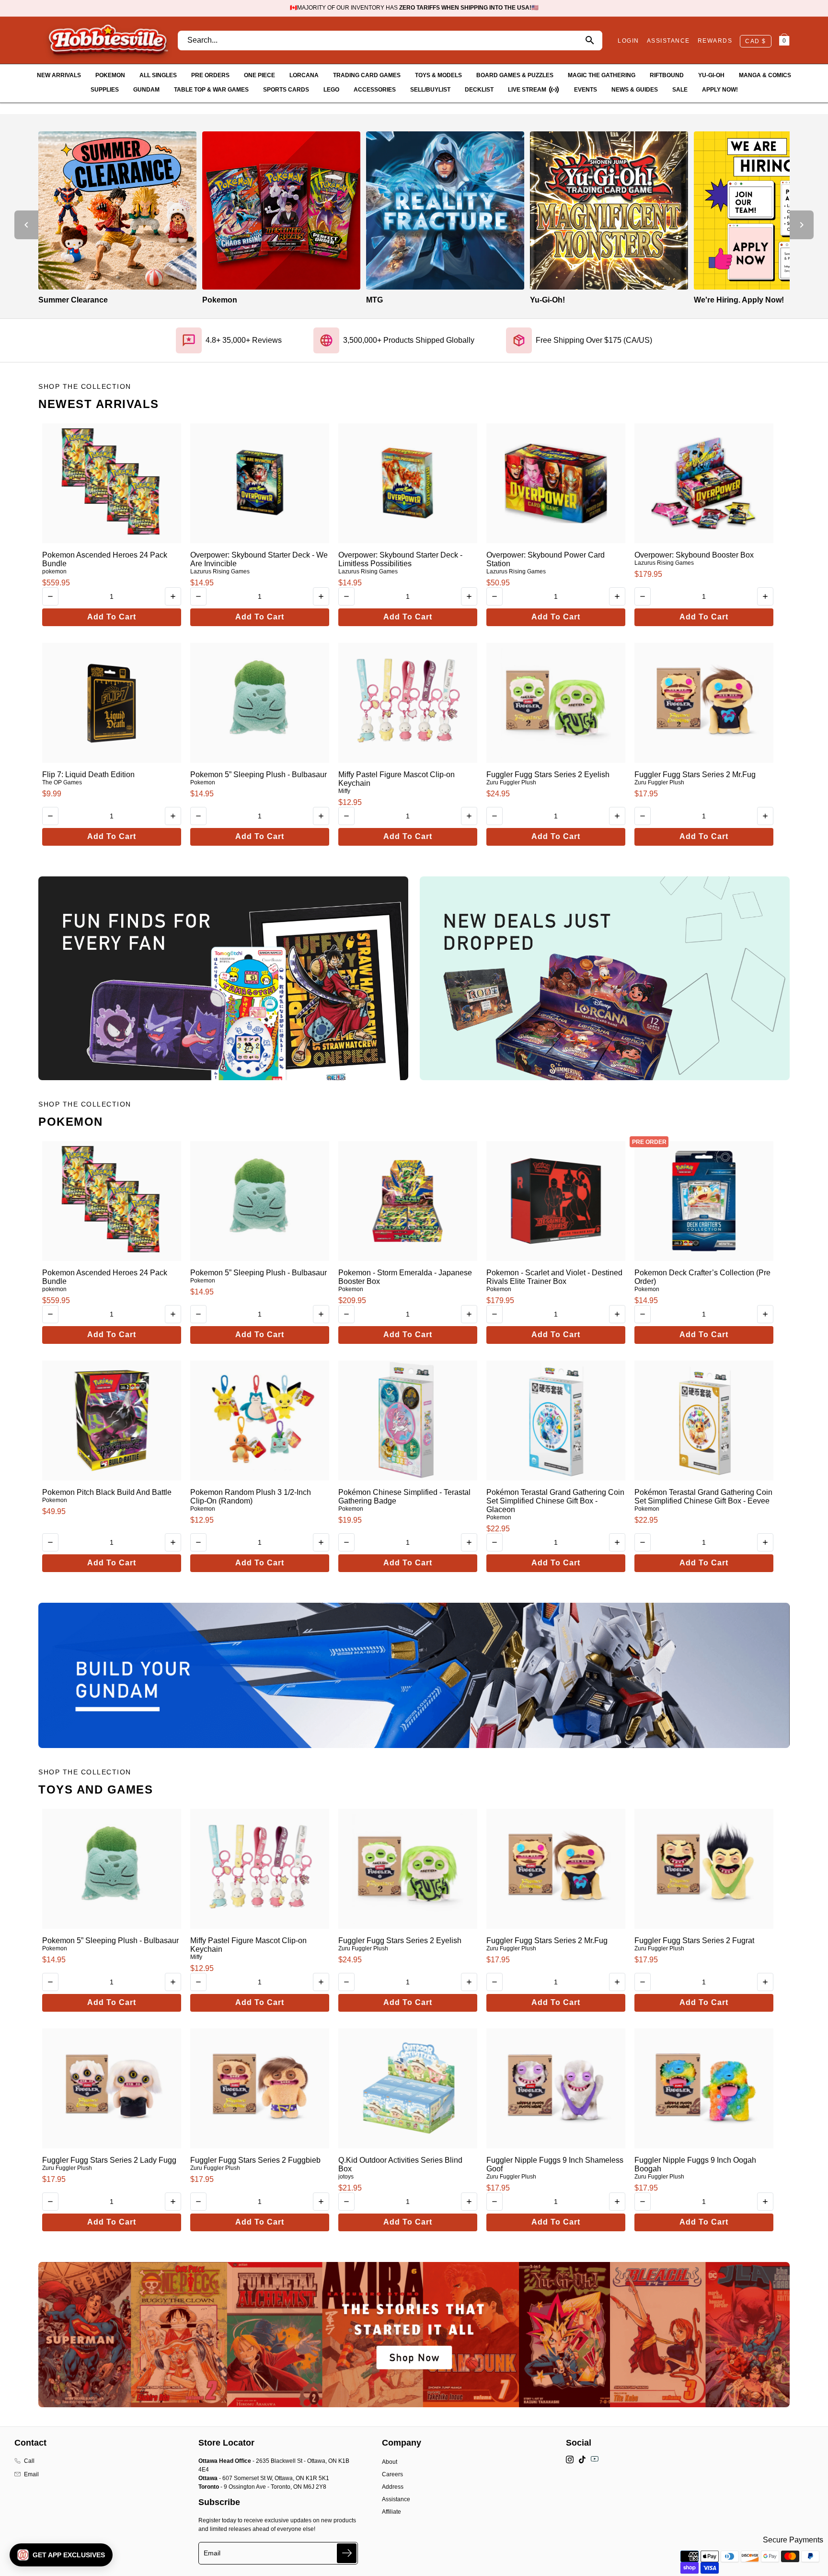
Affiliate (391, 2512)
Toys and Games (96, 1789)
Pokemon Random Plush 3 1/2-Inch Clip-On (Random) (251, 1497)
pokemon (54, 571)
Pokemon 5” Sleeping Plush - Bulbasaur (259, 775)
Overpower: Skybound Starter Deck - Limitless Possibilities (400, 559)
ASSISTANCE (668, 41)
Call (29, 2461)
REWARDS (715, 41)
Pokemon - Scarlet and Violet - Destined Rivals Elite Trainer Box (554, 1277)
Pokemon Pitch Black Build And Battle (107, 1492)
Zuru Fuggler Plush (511, 782)
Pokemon (203, 782)
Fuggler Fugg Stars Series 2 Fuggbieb (255, 2160)
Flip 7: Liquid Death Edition (88, 775)
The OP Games (62, 782)
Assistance (396, 2499)
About (390, 2462)
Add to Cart (112, 617)
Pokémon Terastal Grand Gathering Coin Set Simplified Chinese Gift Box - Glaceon (555, 1501)
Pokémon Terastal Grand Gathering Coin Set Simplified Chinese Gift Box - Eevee (703, 1497)
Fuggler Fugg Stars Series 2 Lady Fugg (109, 2160)
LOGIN (628, 41)
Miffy (344, 791)
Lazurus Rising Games (220, 571)
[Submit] (347, 2553)
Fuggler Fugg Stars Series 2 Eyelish (548, 775)
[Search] (590, 41)
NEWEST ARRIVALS (99, 404)
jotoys (346, 2177)
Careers (392, 2474)
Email (31, 2474)
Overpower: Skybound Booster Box (694, 555)
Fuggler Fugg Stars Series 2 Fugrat (694, 1941)
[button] (61, 2555)
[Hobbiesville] (108, 40)
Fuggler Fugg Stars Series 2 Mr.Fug (695, 775)
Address (393, 2487)
